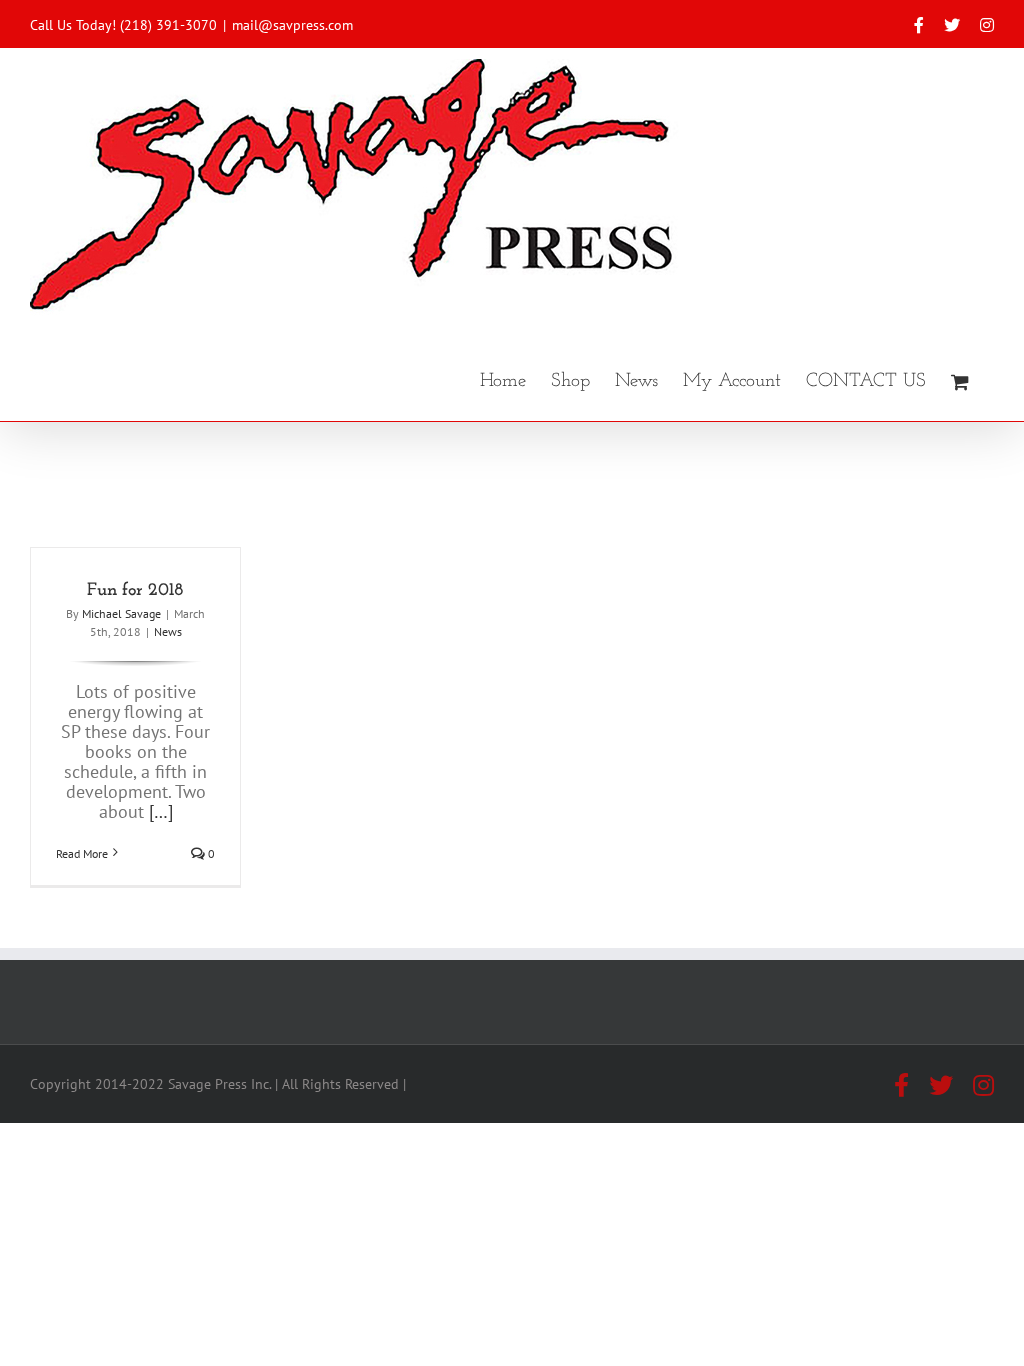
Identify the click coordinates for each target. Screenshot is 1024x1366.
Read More (82, 853)
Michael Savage (121, 613)
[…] (161, 811)
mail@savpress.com (292, 25)
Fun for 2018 (135, 591)
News (168, 631)
